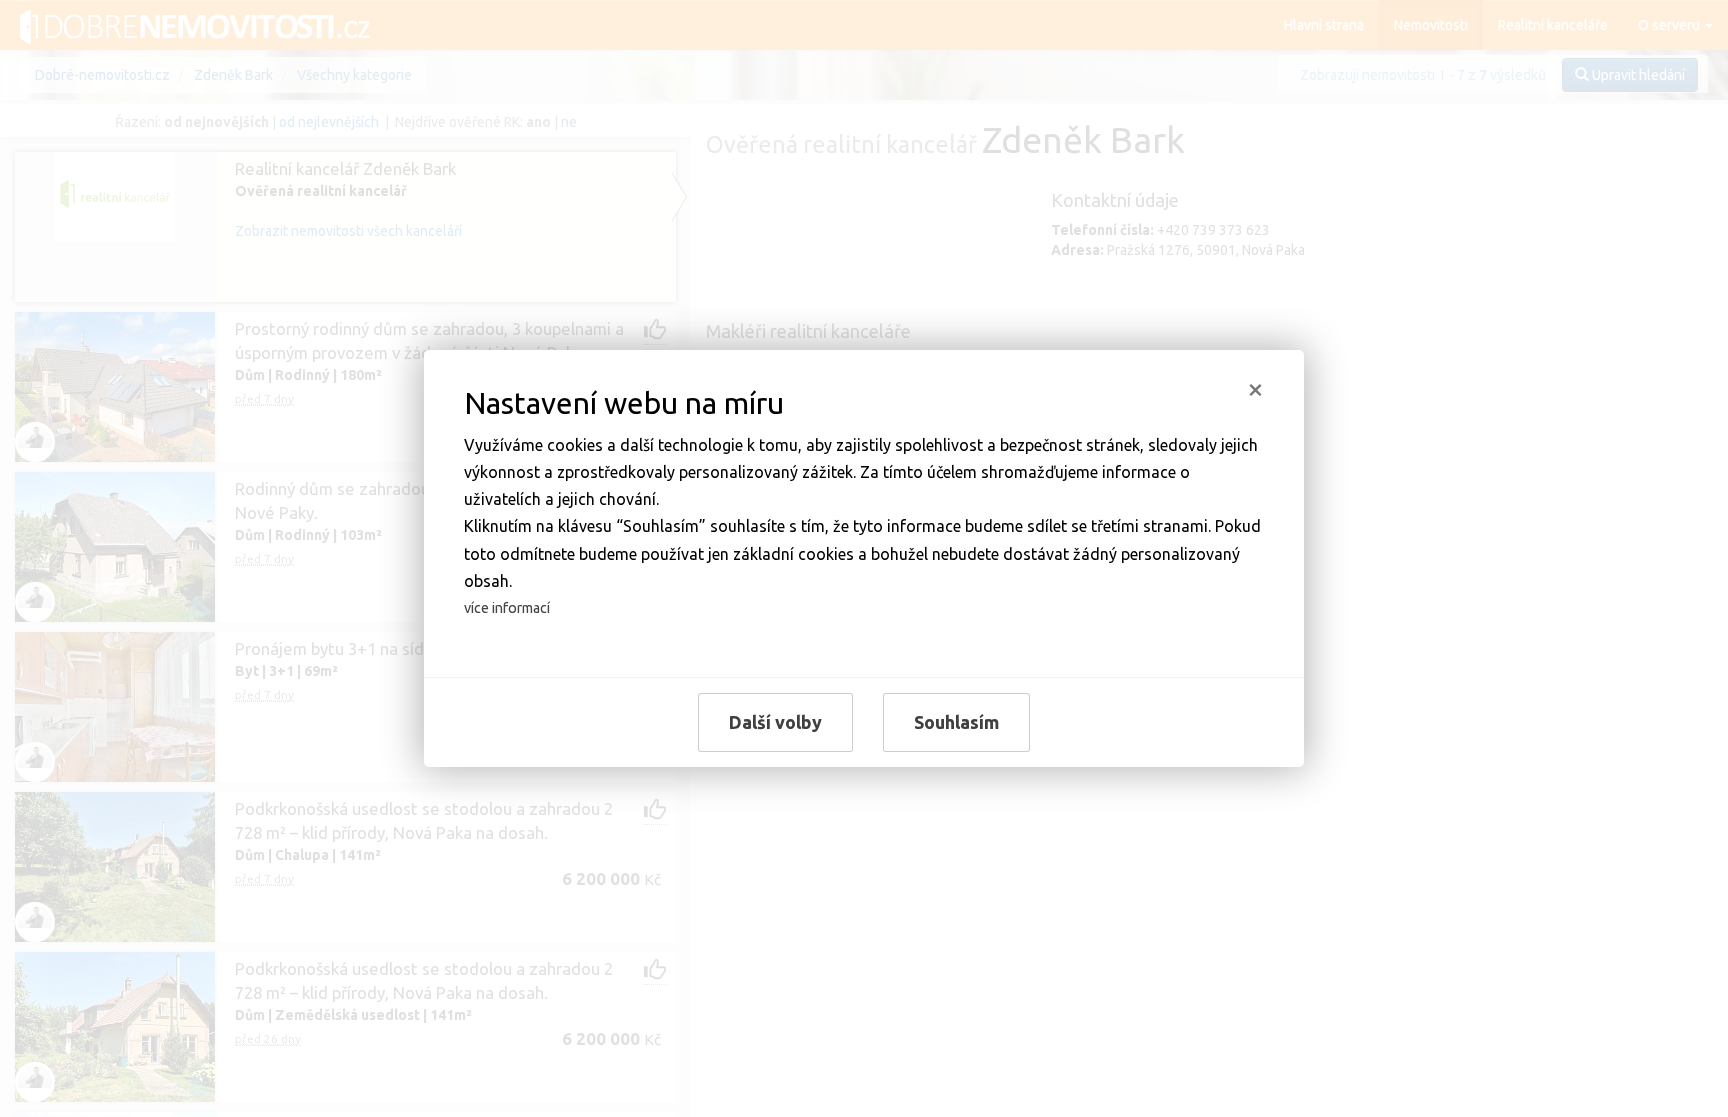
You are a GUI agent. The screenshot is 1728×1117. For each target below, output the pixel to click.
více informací (507, 608)
